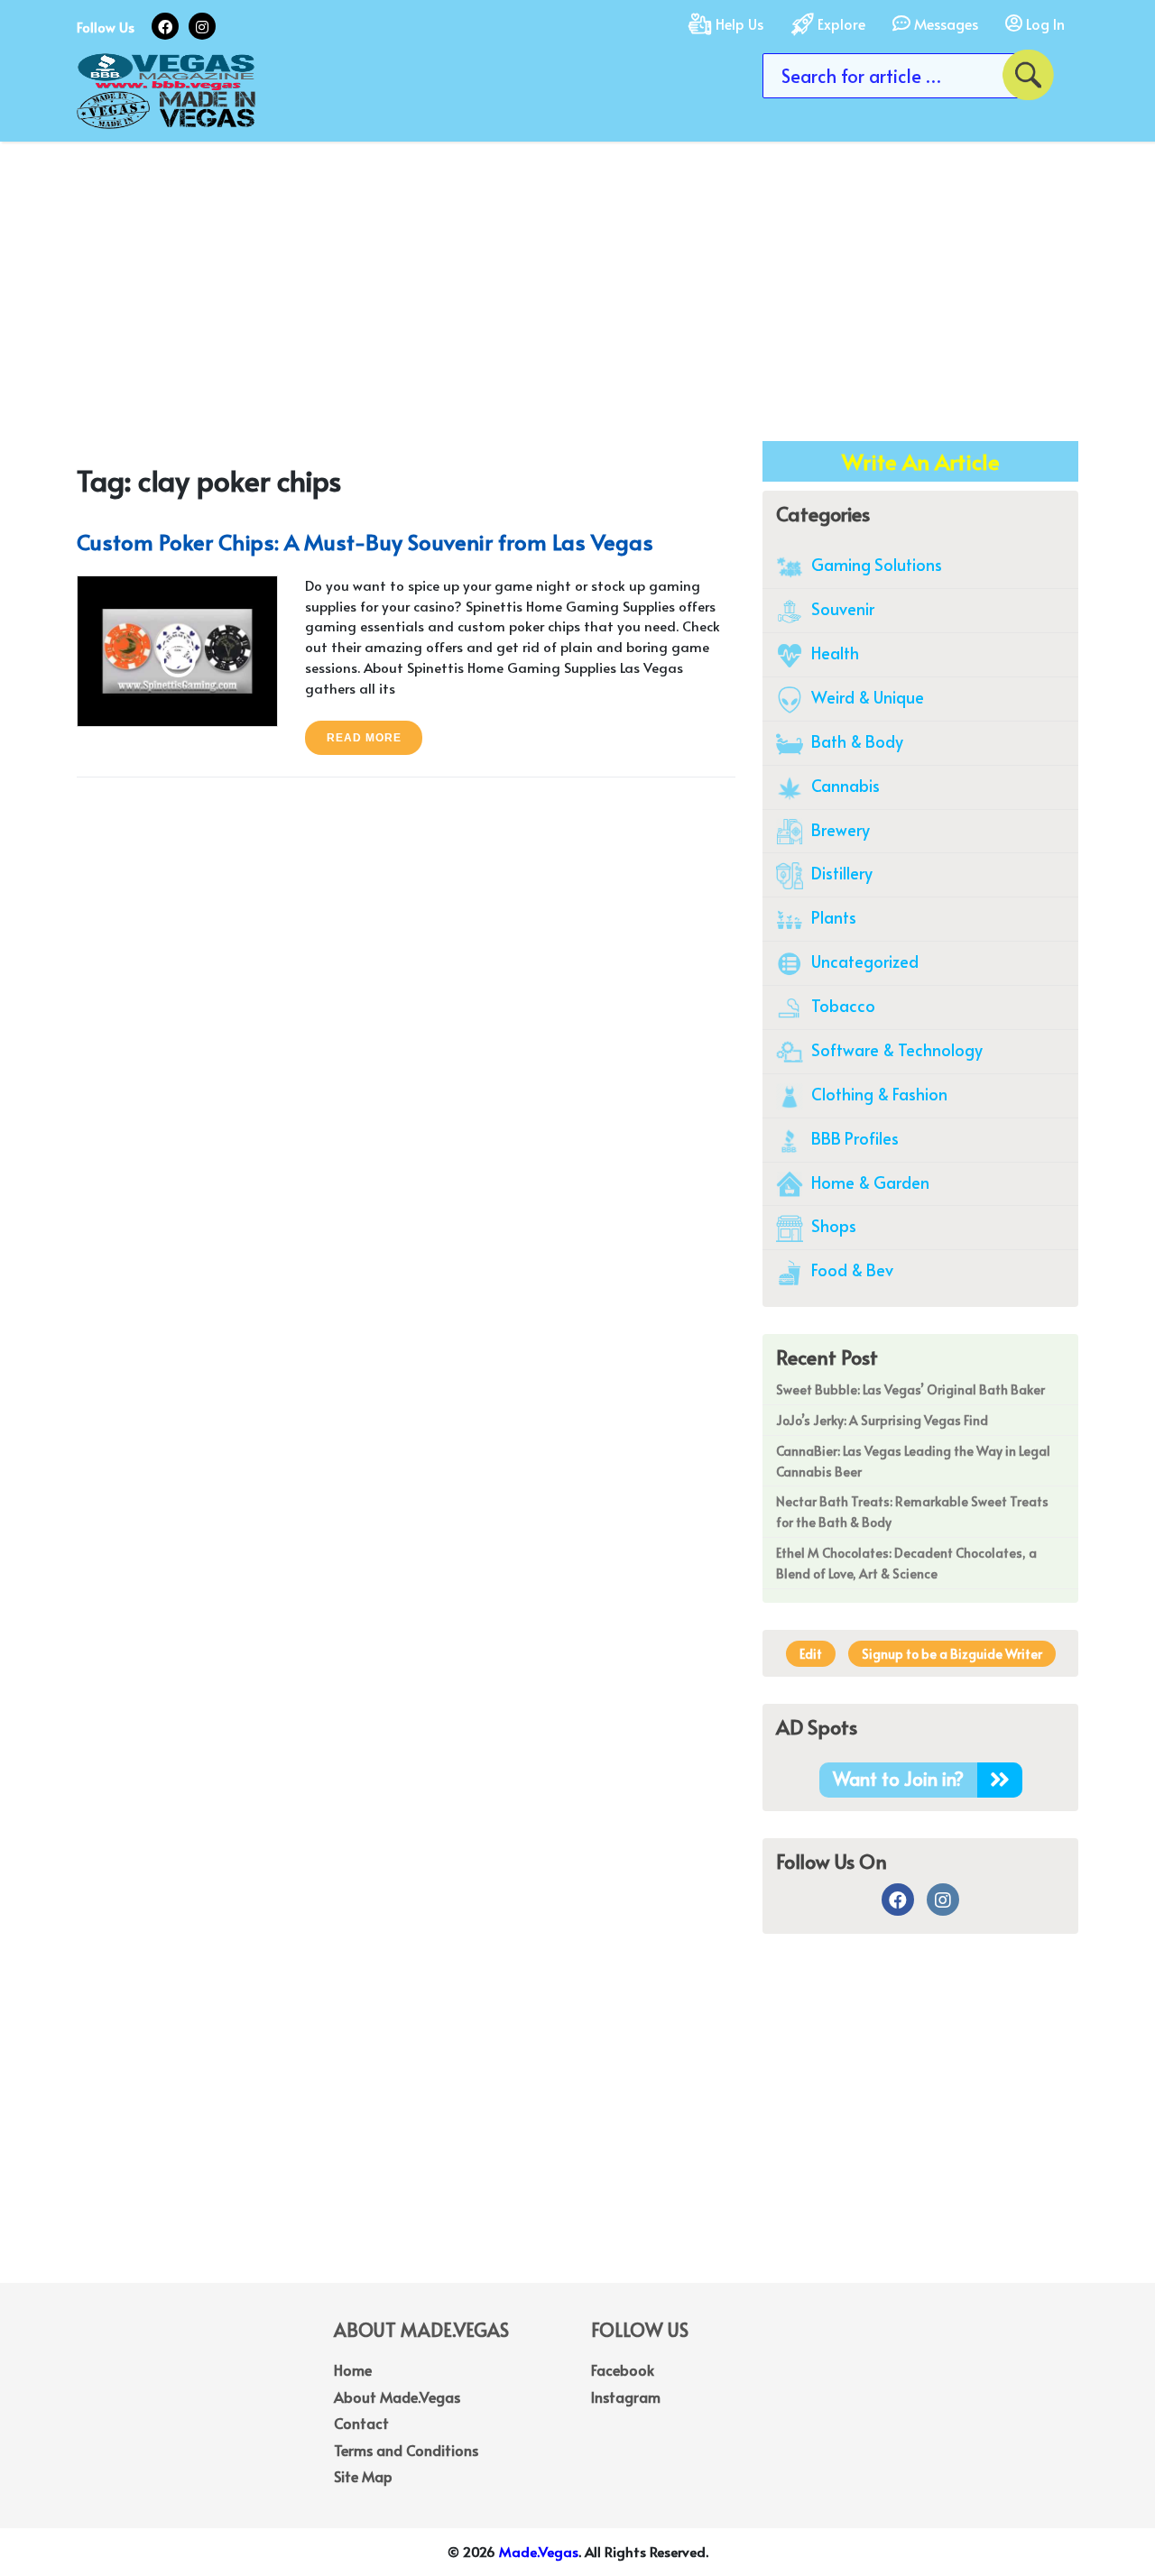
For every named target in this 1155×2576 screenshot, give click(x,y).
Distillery (840, 873)
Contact (361, 2423)
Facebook (623, 2369)
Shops (832, 1225)
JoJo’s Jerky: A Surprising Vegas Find (882, 1420)
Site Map (363, 2476)
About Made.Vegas (397, 2397)
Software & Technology (895, 1049)
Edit (811, 1654)
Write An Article (921, 461)
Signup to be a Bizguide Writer (952, 1654)
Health (833, 653)
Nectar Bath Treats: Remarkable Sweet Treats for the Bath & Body (912, 1512)
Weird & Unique (866, 697)
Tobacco (841, 1005)
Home (353, 2369)
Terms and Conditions (406, 2450)
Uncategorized (863, 961)
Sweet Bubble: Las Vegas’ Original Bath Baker (910, 1389)
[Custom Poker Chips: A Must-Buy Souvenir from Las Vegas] (177, 648)
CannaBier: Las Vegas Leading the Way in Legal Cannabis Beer (913, 1461)
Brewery (839, 829)
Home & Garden (869, 1182)
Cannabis (844, 785)
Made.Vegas (539, 2551)
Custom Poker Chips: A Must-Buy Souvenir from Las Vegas (365, 542)
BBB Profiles (853, 1138)
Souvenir (841, 608)
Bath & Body (855, 741)
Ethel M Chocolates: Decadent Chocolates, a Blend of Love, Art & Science (906, 1563)
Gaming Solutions (875, 564)
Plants (832, 917)
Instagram (626, 2397)
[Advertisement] (577, 277)
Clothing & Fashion (878, 1094)
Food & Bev (850, 1270)
